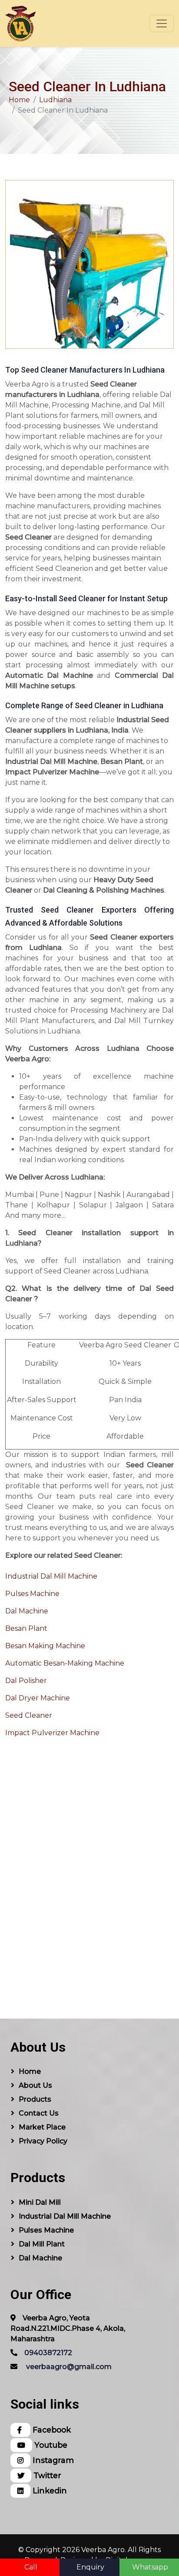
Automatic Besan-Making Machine (65, 1663)
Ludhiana (55, 100)
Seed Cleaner (29, 1715)
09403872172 (48, 2353)
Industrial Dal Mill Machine (51, 1576)
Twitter (46, 2475)
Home (19, 100)
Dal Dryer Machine (38, 1698)
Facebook (51, 2430)
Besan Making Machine (45, 1646)
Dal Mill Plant (42, 2244)
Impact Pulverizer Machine (52, 1733)
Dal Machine (27, 1611)
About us (35, 2085)
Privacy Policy (43, 2141)
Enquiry (90, 2567)
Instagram (52, 2460)
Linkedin (49, 2491)
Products (35, 2099)
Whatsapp (150, 2567)
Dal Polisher (26, 1681)
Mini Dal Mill (40, 2202)
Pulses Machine (32, 1594)
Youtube (50, 2445)
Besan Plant (26, 1628)
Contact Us (39, 2113)
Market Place (42, 2127)
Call (31, 2567)
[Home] (20, 23)
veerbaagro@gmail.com (69, 2367)
